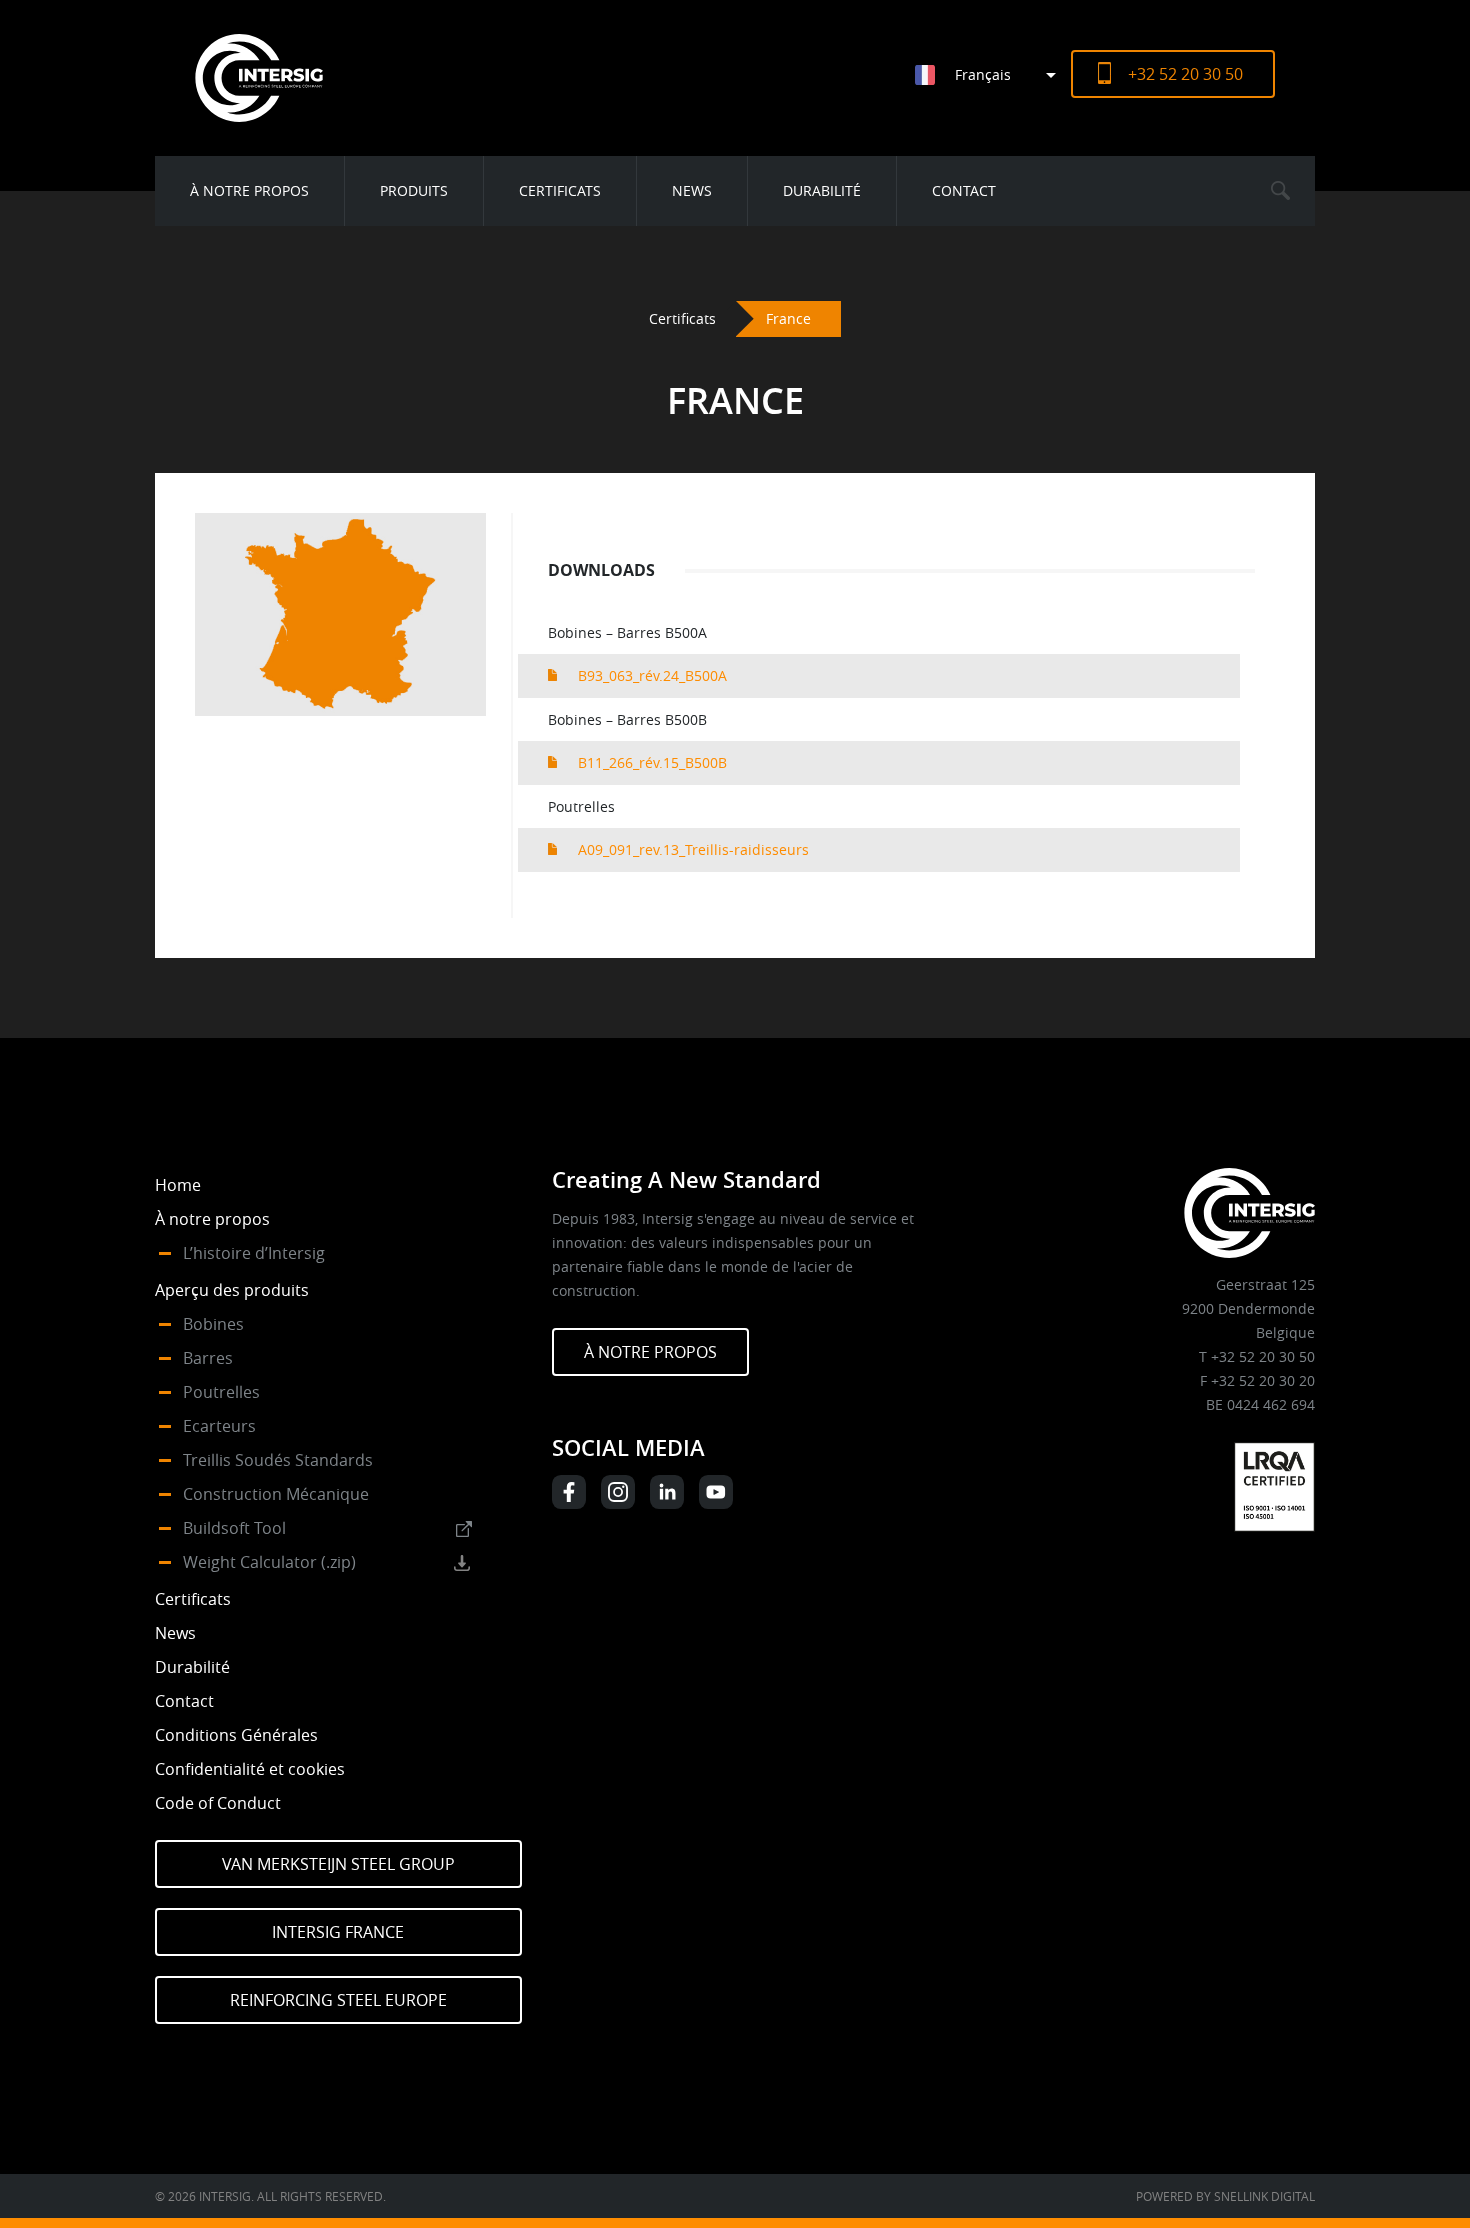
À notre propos (249, 190)
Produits (414, 190)
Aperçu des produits (232, 1290)
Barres (208, 1358)
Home (178, 1185)
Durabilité (822, 190)
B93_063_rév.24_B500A (652, 675)
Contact (964, 190)
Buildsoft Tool (234, 1528)
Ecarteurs (219, 1426)
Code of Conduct (218, 1803)
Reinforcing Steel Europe (338, 2000)
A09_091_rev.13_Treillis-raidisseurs (693, 849)
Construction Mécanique (276, 1494)
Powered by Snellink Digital (1225, 2196)
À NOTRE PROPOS (650, 1352)
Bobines (213, 1324)
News (692, 190)
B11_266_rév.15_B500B (652, 762)
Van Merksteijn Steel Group (338, 1864)
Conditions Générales (236, 1735)
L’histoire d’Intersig (254, 1253)
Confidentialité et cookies (250, 1769)
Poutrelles (221, 1392)
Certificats (560, 190)
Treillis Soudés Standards (278, 1460)
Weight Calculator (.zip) (269, 1562)
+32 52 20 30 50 (1185, 74)
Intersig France (338, 1932)
